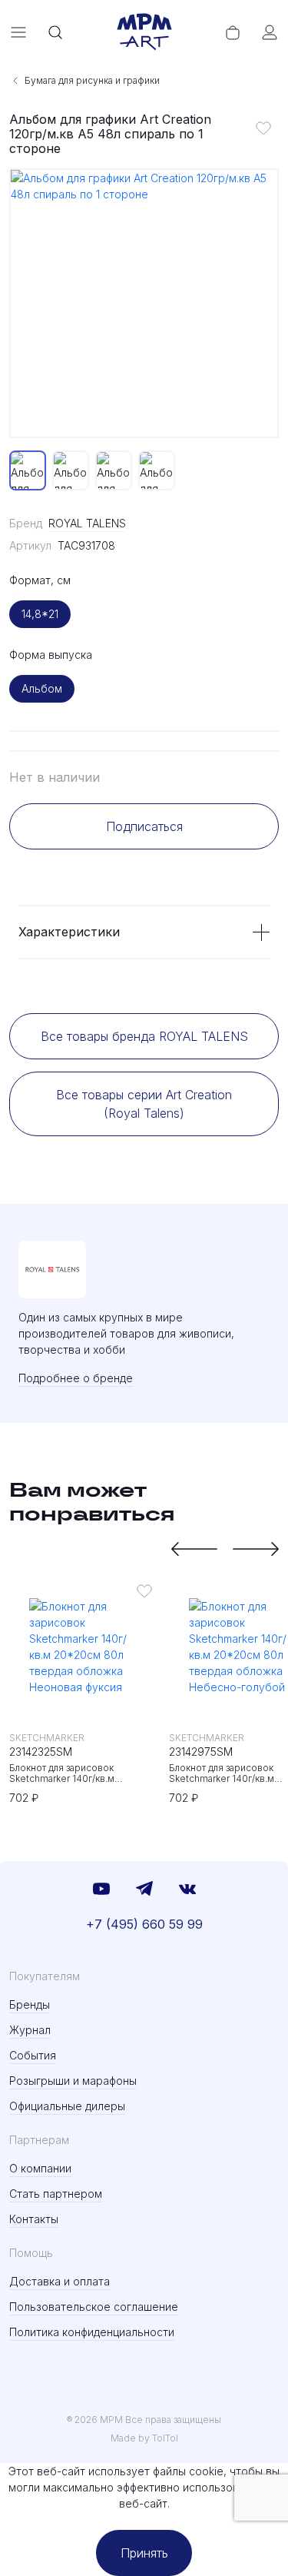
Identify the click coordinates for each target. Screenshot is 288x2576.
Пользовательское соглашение (94, 2307)
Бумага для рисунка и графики (92, 80)
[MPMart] (144, 32)
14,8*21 (40, 614)
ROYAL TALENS (87, 523)
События (33, 2055)
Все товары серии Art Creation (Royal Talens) (144, 1104)
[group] (144, 303)
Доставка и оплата (60, 2281)
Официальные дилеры (67, 2106)
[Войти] (270, 32)
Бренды (30, 2004)
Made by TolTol (144, 2438)
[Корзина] (233, 32)
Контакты (34, 2219)
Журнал (30, 2030)
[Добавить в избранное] (263, 128)
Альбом (42, 688)
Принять (144, 2553)
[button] (194, 1549)
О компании (40, 2168)
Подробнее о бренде (76, 1378)
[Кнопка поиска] (55, 32)
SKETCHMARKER (47, 1738)
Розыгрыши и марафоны (73, 2081)
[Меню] (18, 32)
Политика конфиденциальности (92, 2332)
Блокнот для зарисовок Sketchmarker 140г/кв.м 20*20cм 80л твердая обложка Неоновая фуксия (79, 1773)
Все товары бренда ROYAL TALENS (144, 1036)
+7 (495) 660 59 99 (144, 1924)
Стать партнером (56, 2194)
